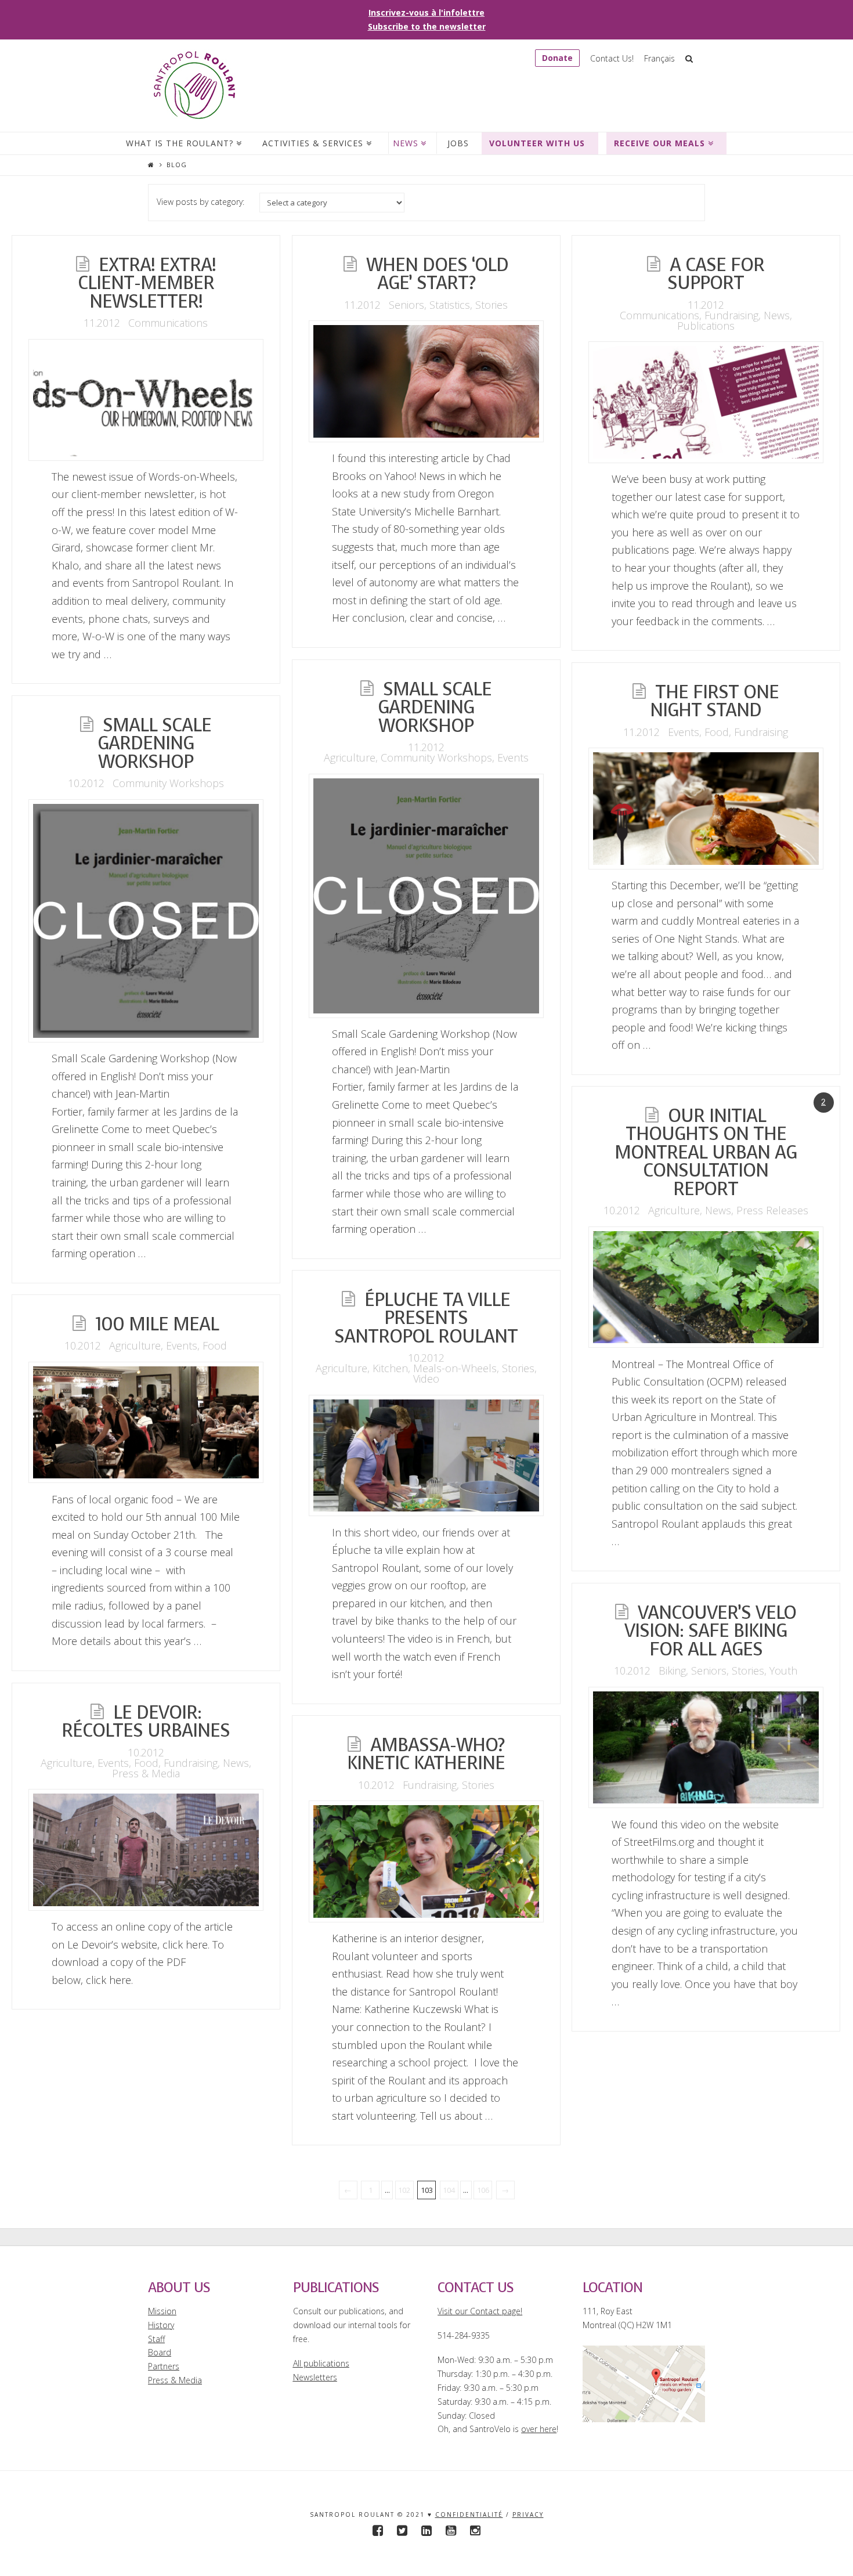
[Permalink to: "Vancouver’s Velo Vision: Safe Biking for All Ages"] (706, 1748)
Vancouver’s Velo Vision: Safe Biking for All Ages (710, 1631)
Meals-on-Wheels (455, 1368)
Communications (168, 323)
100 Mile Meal (157, 1324)
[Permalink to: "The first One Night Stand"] (706, 809)
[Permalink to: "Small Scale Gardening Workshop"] (426, 896)
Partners (164, 2366)
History (161, 2325)
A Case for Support (716, 274)
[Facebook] (378, 2530)
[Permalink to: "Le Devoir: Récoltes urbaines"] (146, 1850)
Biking (672, 1671)
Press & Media (146, 1773)
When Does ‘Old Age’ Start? (437, 274)
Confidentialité (469, 2514)
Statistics (450, 305)
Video (426, 1379)
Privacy (528, 2514)
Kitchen (390, 1368)
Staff (156, 2339)
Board (160, 2352)
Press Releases (772, 1210)
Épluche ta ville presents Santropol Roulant (426, 1318)
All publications (321, 2363)
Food (717, 732)
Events (513, 757)
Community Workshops (436, 757)
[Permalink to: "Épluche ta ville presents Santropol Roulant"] (426, 1456)
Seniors (406, 305)
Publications (706, 326)
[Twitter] (402, 2530)
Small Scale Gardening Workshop (435, 708)
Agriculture (350, 757)
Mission (162, 2311)
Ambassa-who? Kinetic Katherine (426, 1754)
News (777, 315)
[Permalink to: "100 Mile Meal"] (146, 1423)
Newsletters (315, 2377)
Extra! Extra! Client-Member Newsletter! (147, 283)
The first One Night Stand (714, 701)
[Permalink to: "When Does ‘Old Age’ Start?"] (426, 381)
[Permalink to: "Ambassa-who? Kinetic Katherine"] (426, 1861)
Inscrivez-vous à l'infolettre (426, 12)
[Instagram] (475, 2530)
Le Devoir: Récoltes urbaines (146, 1722)
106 (483, 2190)
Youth (783, 1671)
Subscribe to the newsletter (427, 26)
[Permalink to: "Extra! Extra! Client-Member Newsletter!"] (146, 400)
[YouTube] (451, 2530)
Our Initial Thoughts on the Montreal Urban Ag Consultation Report (706, 1152)
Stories (491, 305)
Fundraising (731, 315)
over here (539, 2429)
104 (449, 2190)
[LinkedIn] (426, 2530)
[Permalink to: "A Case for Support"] (706, 402)
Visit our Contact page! (480, 2311)
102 (404, 2190)
